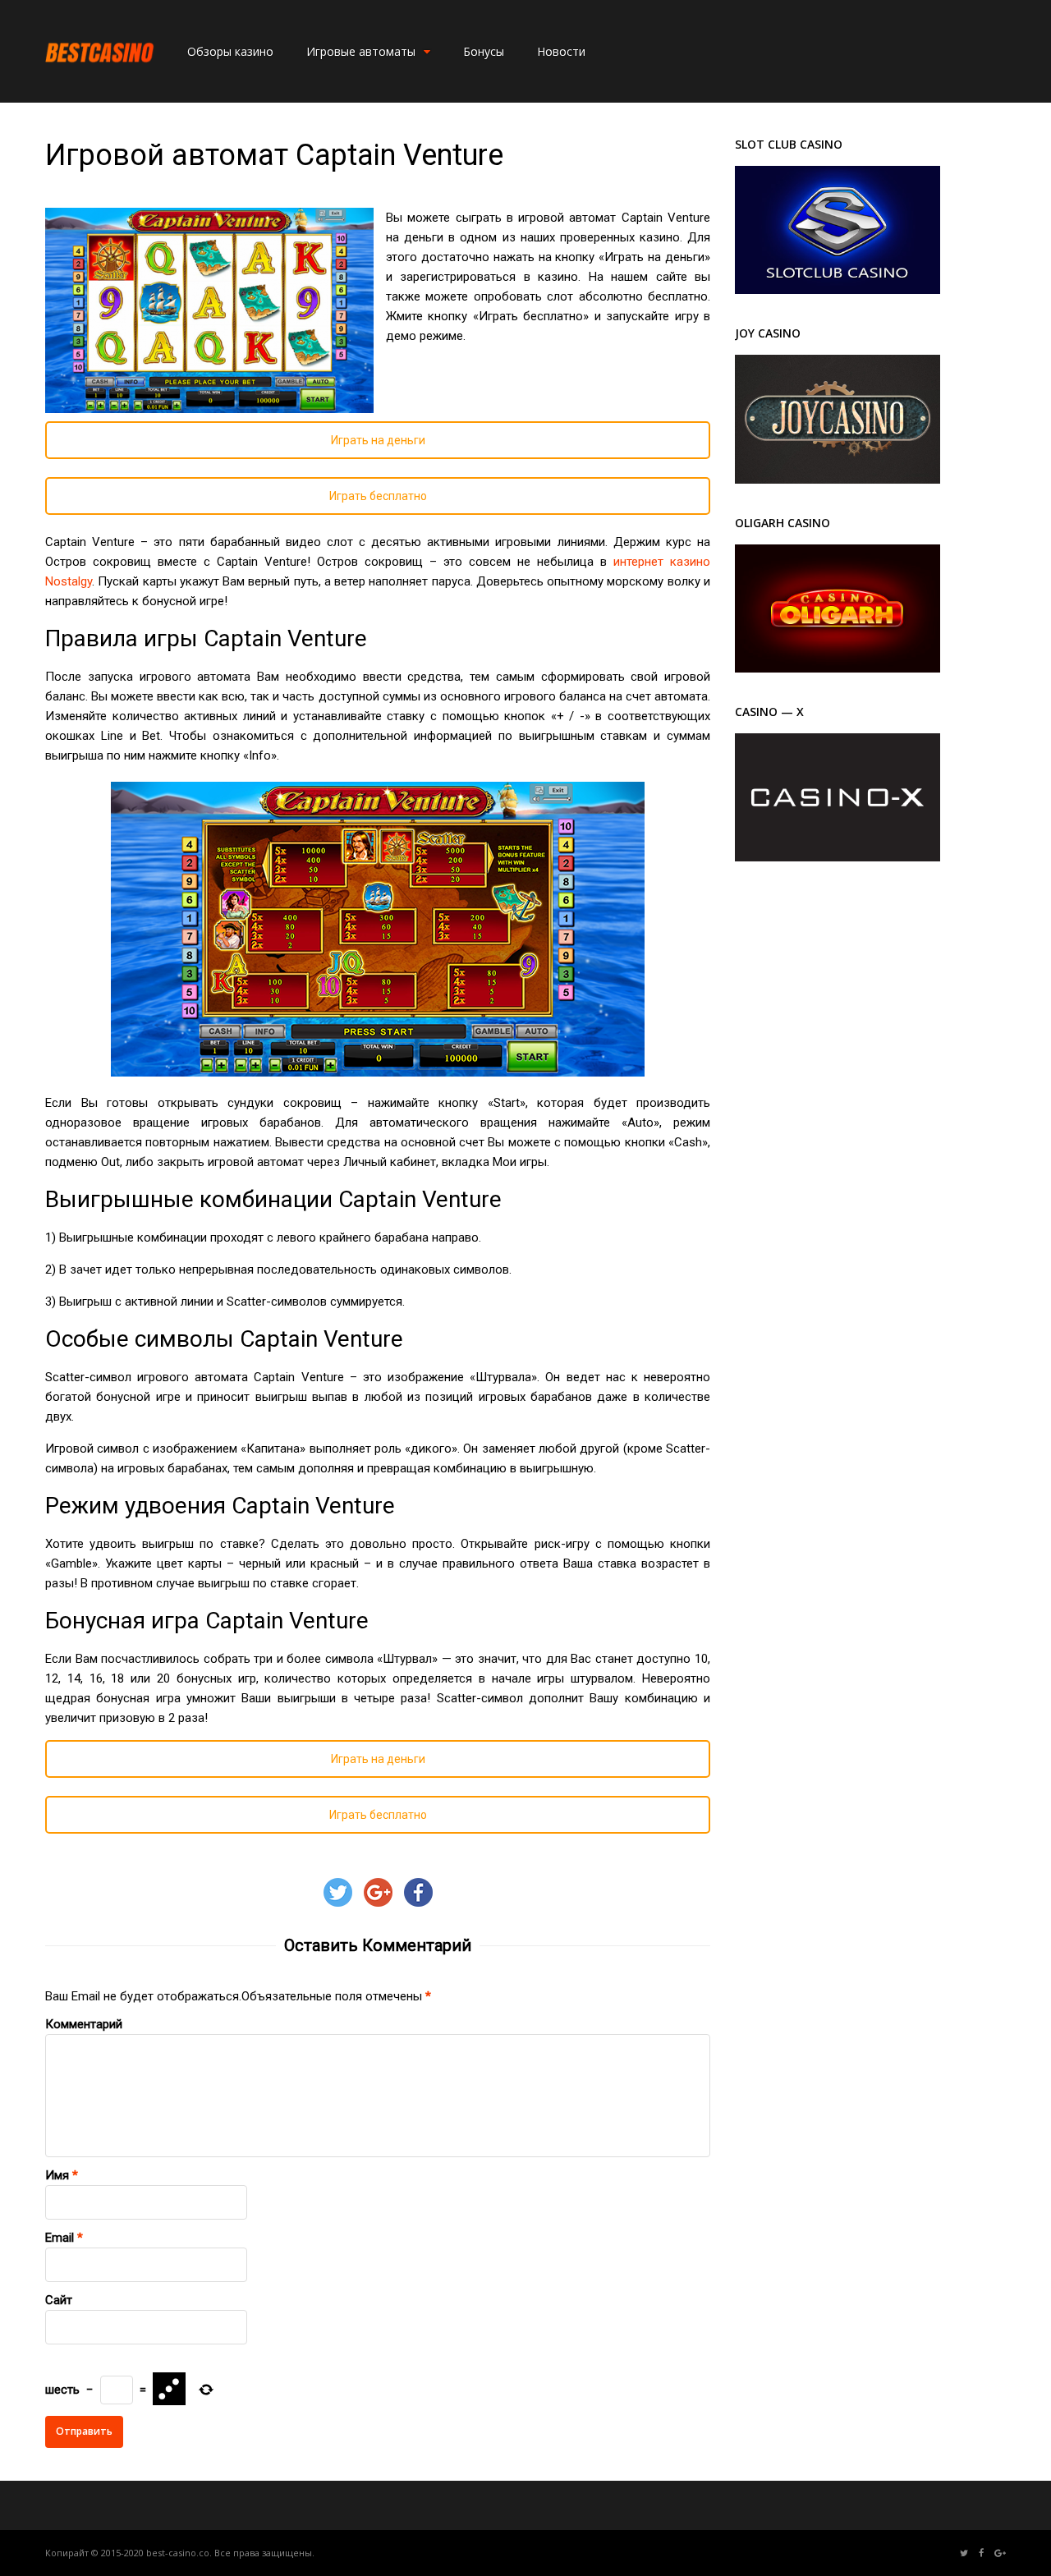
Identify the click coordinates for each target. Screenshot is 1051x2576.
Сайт (59, 2300)
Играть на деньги (378, 440)
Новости (561, 51)
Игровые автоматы (361, 51)
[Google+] (1000, 2553)
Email (60, 2238)
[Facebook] (981, 2553)
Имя (57, 2175)
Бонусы (484, 51)
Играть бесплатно (378, 496)
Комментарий (84, 2024)
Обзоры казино (230, 51)
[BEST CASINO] (100, 81)
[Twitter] (964, 2553)
